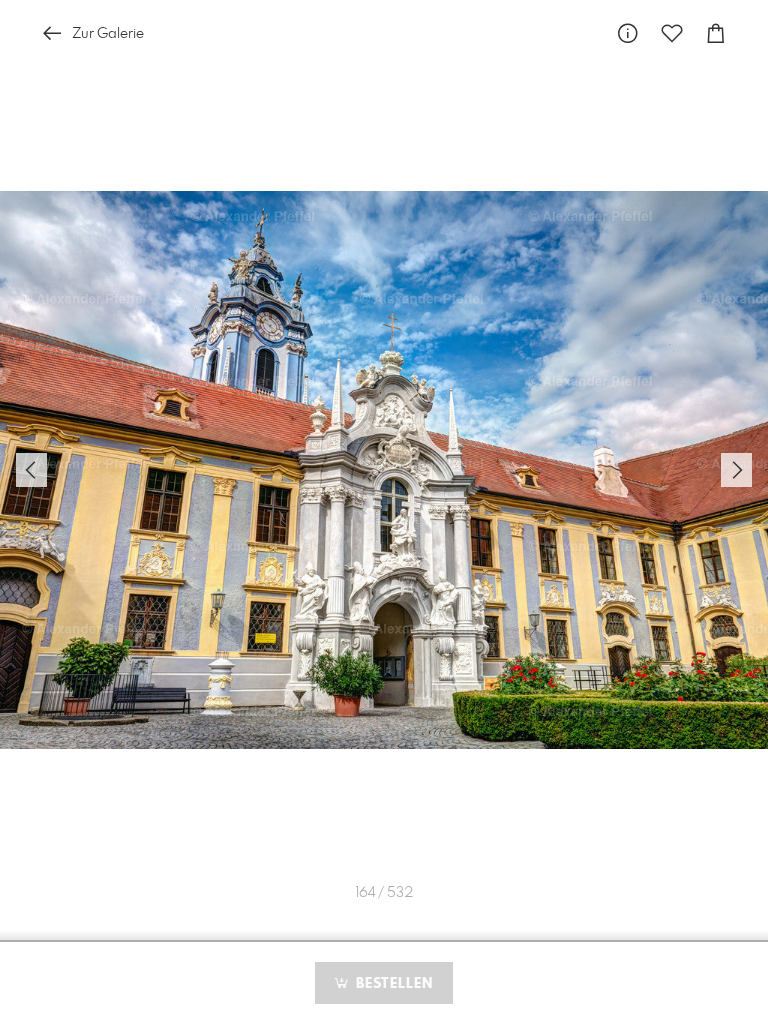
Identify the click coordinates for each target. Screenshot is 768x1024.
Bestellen (392, 984)
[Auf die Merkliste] (672, 33)
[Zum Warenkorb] (716, 33)
